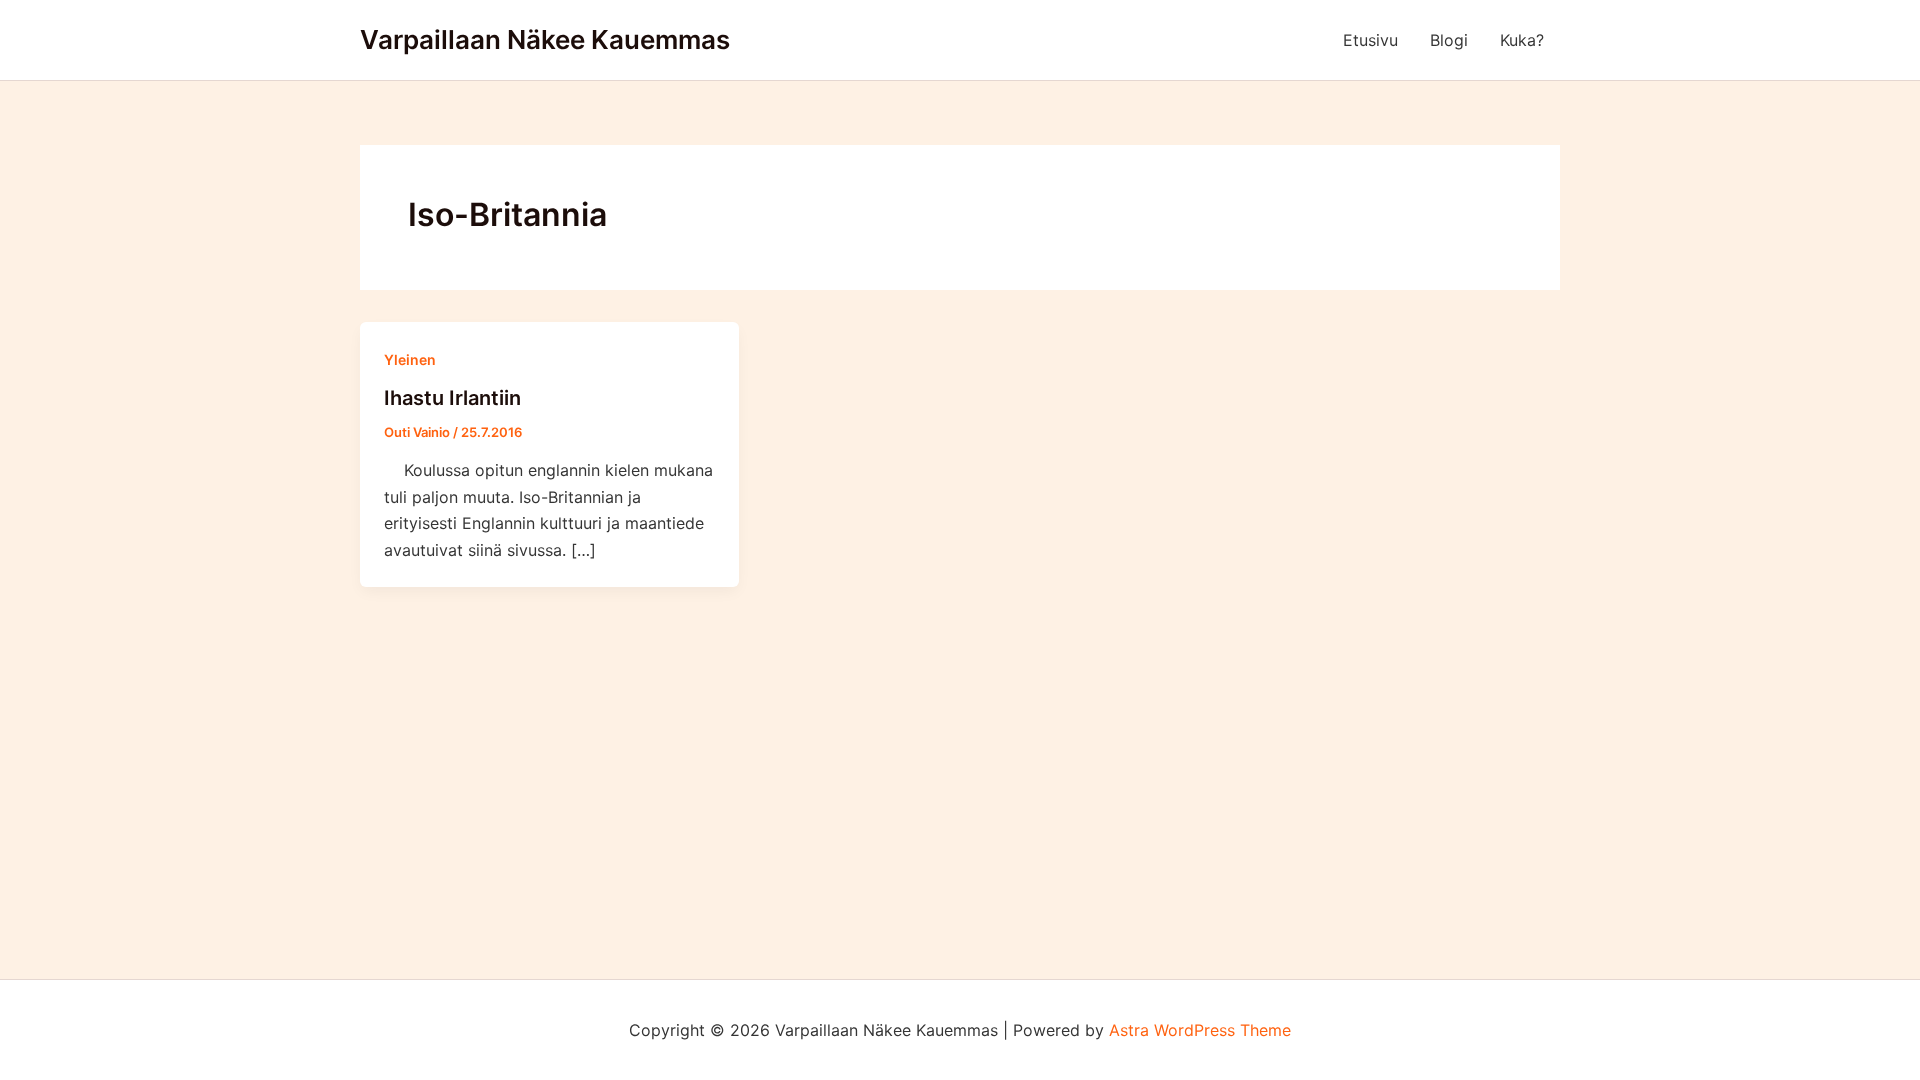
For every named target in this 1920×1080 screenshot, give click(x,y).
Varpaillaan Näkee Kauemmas (545, 39)
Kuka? (1522, 40)
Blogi (1449, 40)
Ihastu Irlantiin (452, 398)
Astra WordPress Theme (1200, 1030)
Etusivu (1370, 40)
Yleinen (410, 359)
